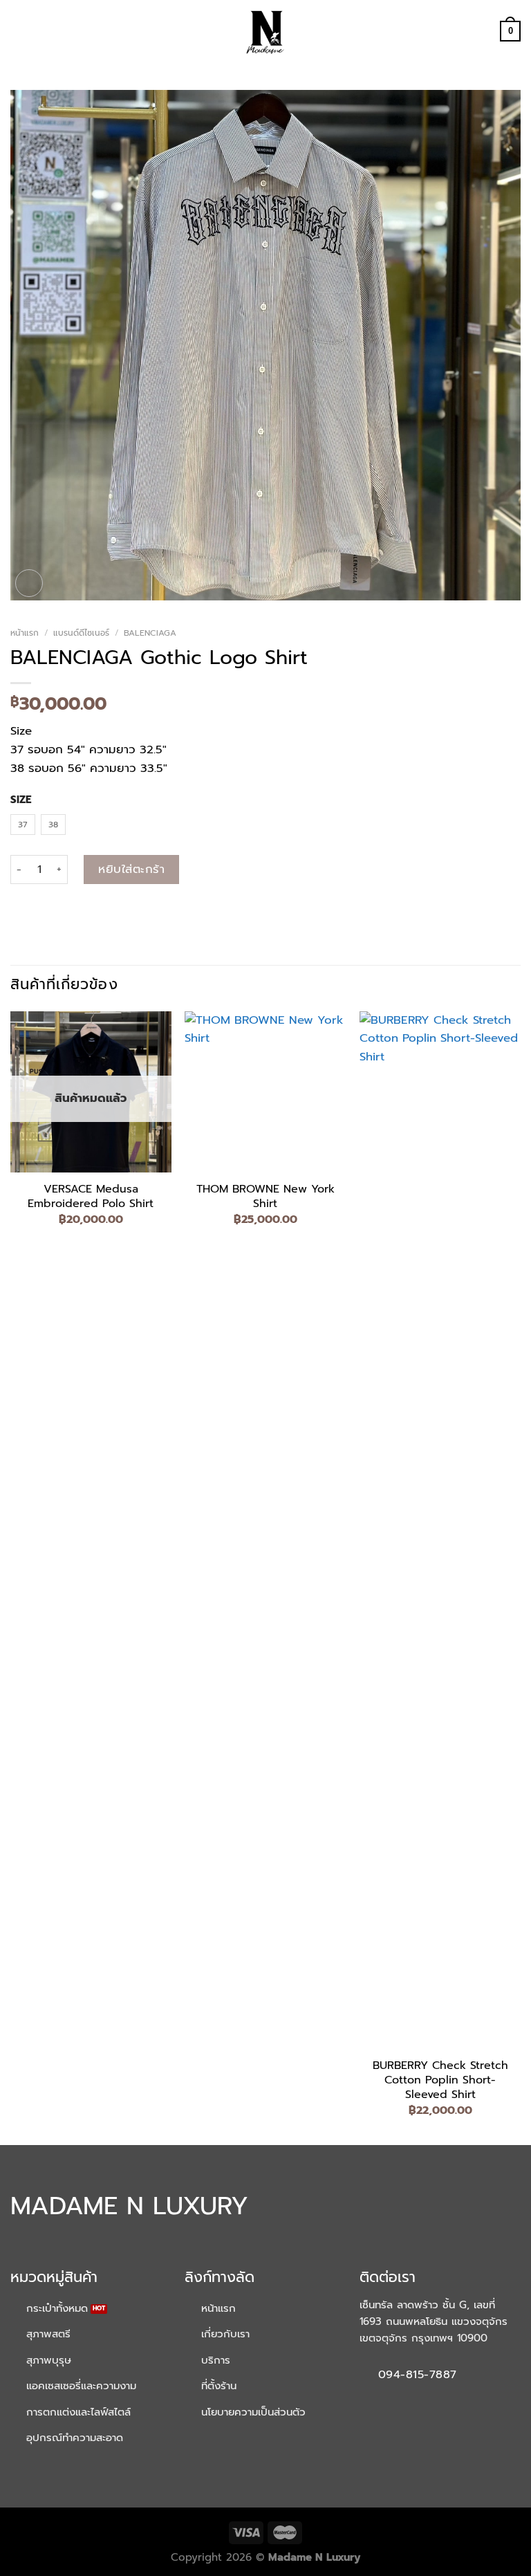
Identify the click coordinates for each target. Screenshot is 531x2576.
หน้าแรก (25, 633)
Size (21, 800)
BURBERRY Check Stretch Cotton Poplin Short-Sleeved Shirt (440, 2080)
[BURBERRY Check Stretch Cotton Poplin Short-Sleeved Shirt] (440, 1530)
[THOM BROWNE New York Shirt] (265, 1092)
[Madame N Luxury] (265, 31)
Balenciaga (150, 633)
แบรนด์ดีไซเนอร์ (81, 633)
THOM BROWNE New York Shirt (265, 1197)
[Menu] (19, 31)
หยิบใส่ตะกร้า (131, 869)
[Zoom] (29, 583)
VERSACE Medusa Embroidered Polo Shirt (91, 1197)
